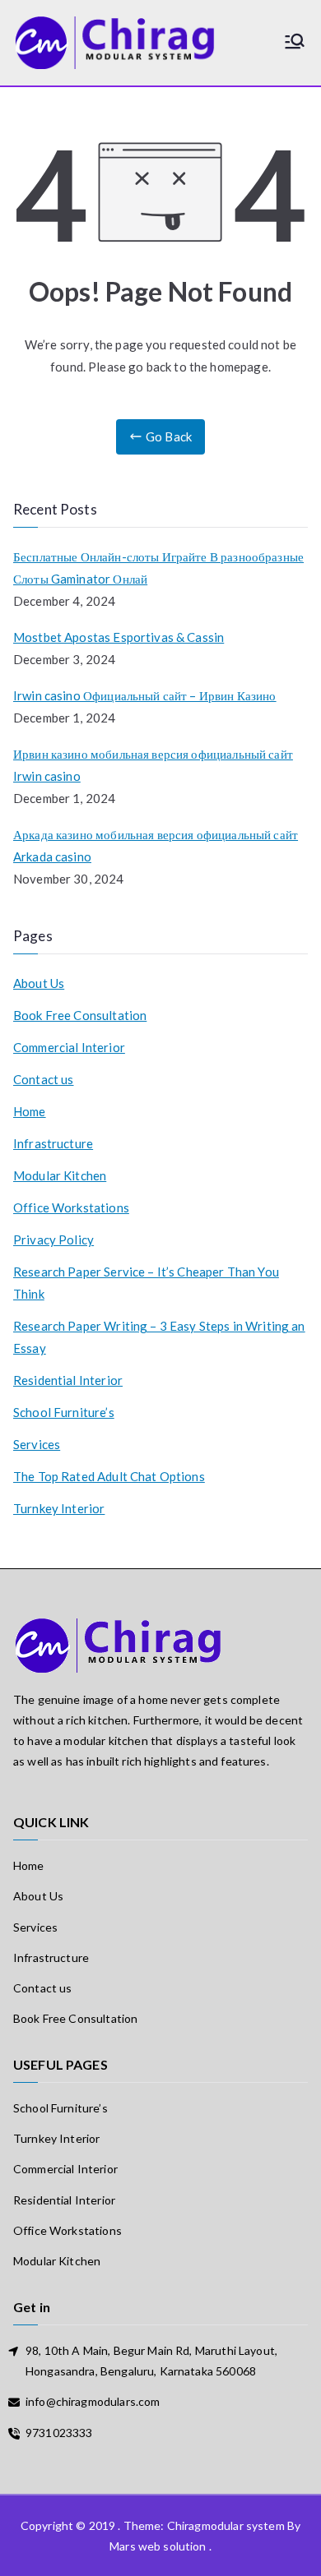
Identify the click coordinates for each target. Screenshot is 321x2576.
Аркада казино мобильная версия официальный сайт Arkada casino (156, 845)
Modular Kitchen (60, 1175)
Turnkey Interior (59, 1508)
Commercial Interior (69, 1047)
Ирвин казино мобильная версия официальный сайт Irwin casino (153, 765)
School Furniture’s (64, 1412)
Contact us (44, 1079)
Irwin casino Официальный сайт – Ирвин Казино (145, 695)
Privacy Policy (53, 1240)
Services (37, 1444)
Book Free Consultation (80, 1015)
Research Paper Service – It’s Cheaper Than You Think (146, 1283)
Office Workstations (71, 1207)
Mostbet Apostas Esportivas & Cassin (119, 637)
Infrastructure (53, 1143)
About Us (39, 983)
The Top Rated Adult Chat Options (109, 1476)
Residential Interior (68, 1380)
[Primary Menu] (295, 42)
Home (30, 1111)
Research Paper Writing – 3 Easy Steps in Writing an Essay (159, 1337)
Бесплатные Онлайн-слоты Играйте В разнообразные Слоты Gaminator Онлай (158, 568)
